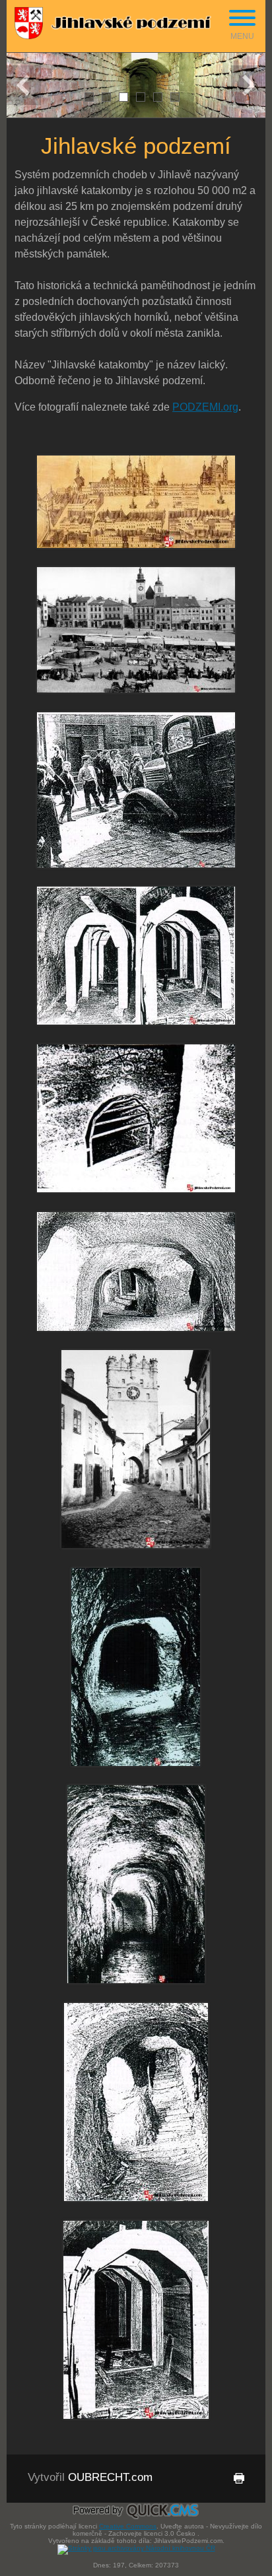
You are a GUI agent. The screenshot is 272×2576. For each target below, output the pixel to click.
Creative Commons (128, 2526)
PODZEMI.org (205, 407)
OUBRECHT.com (110, 2477)
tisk (231, 2485)
